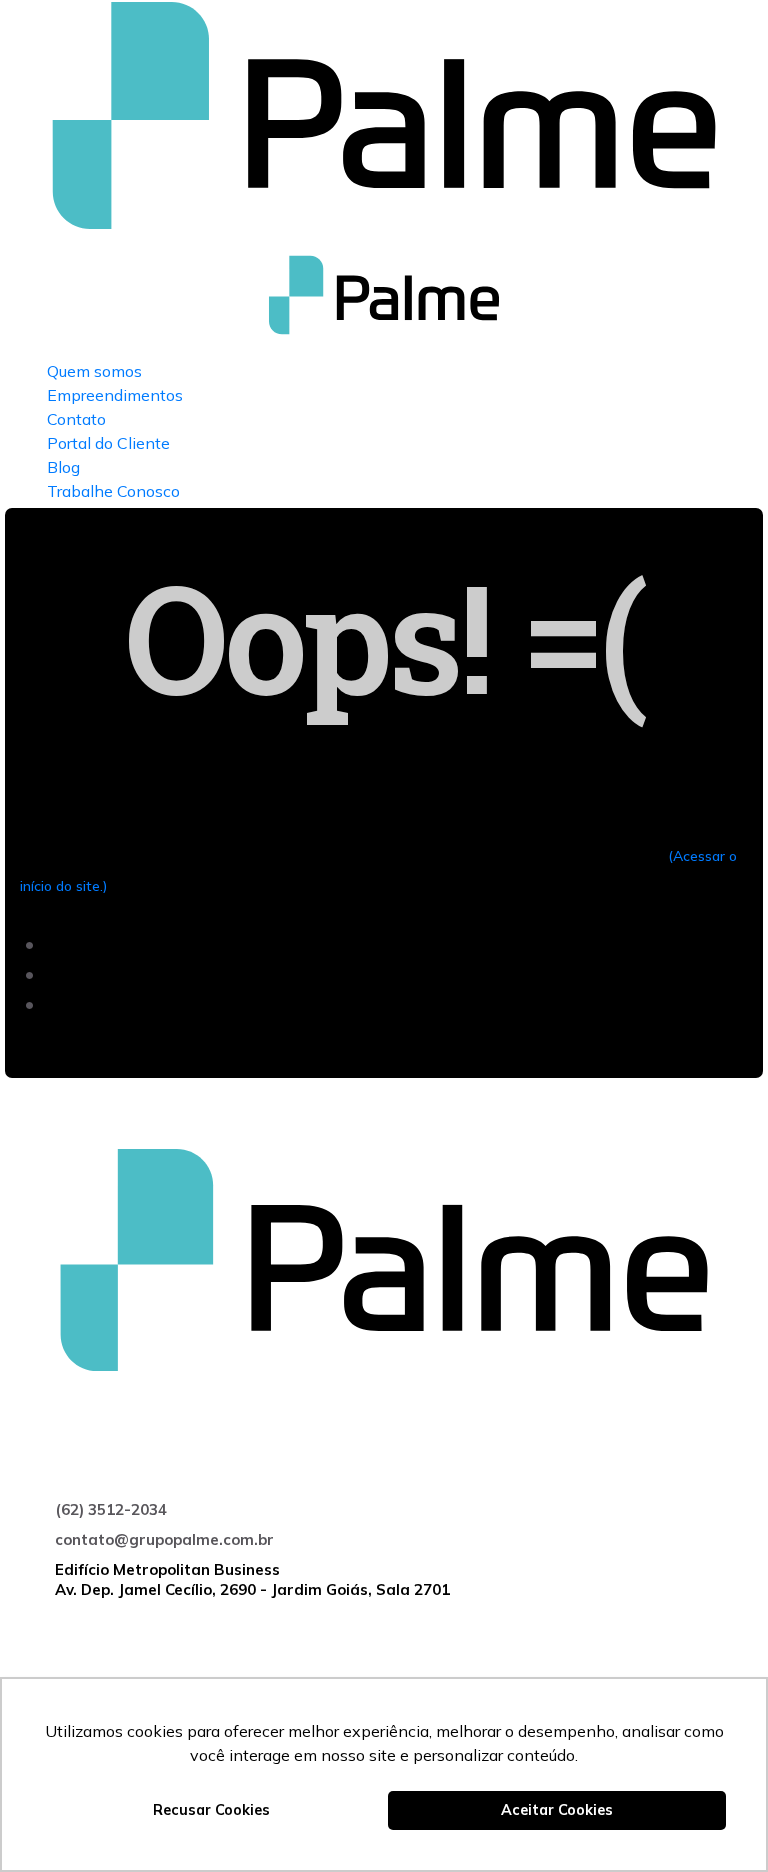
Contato (76, 419)
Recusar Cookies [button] (211, 1810)
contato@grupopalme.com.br (164, 1539)
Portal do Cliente (108, 443)
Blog (63, 467)
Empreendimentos (115, 395)
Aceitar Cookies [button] (557, 1810)
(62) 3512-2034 (111, 1509)
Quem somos (94, 371)
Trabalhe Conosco (113, 491)
